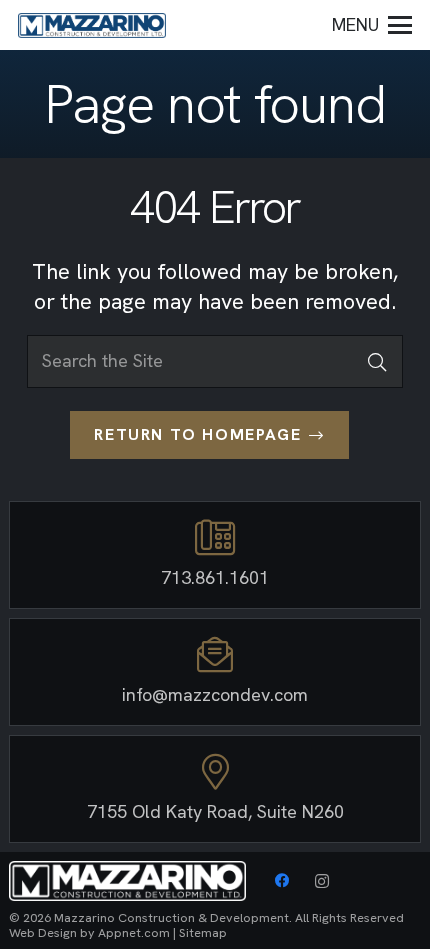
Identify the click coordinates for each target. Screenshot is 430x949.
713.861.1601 (215, 577)
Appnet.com (134, 932)
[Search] (377, 361)
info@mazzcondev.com (215, 694)
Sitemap (203, 932)
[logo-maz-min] (92, 25)
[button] (372, 25)
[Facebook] (282, 881)
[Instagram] (322, 881)
